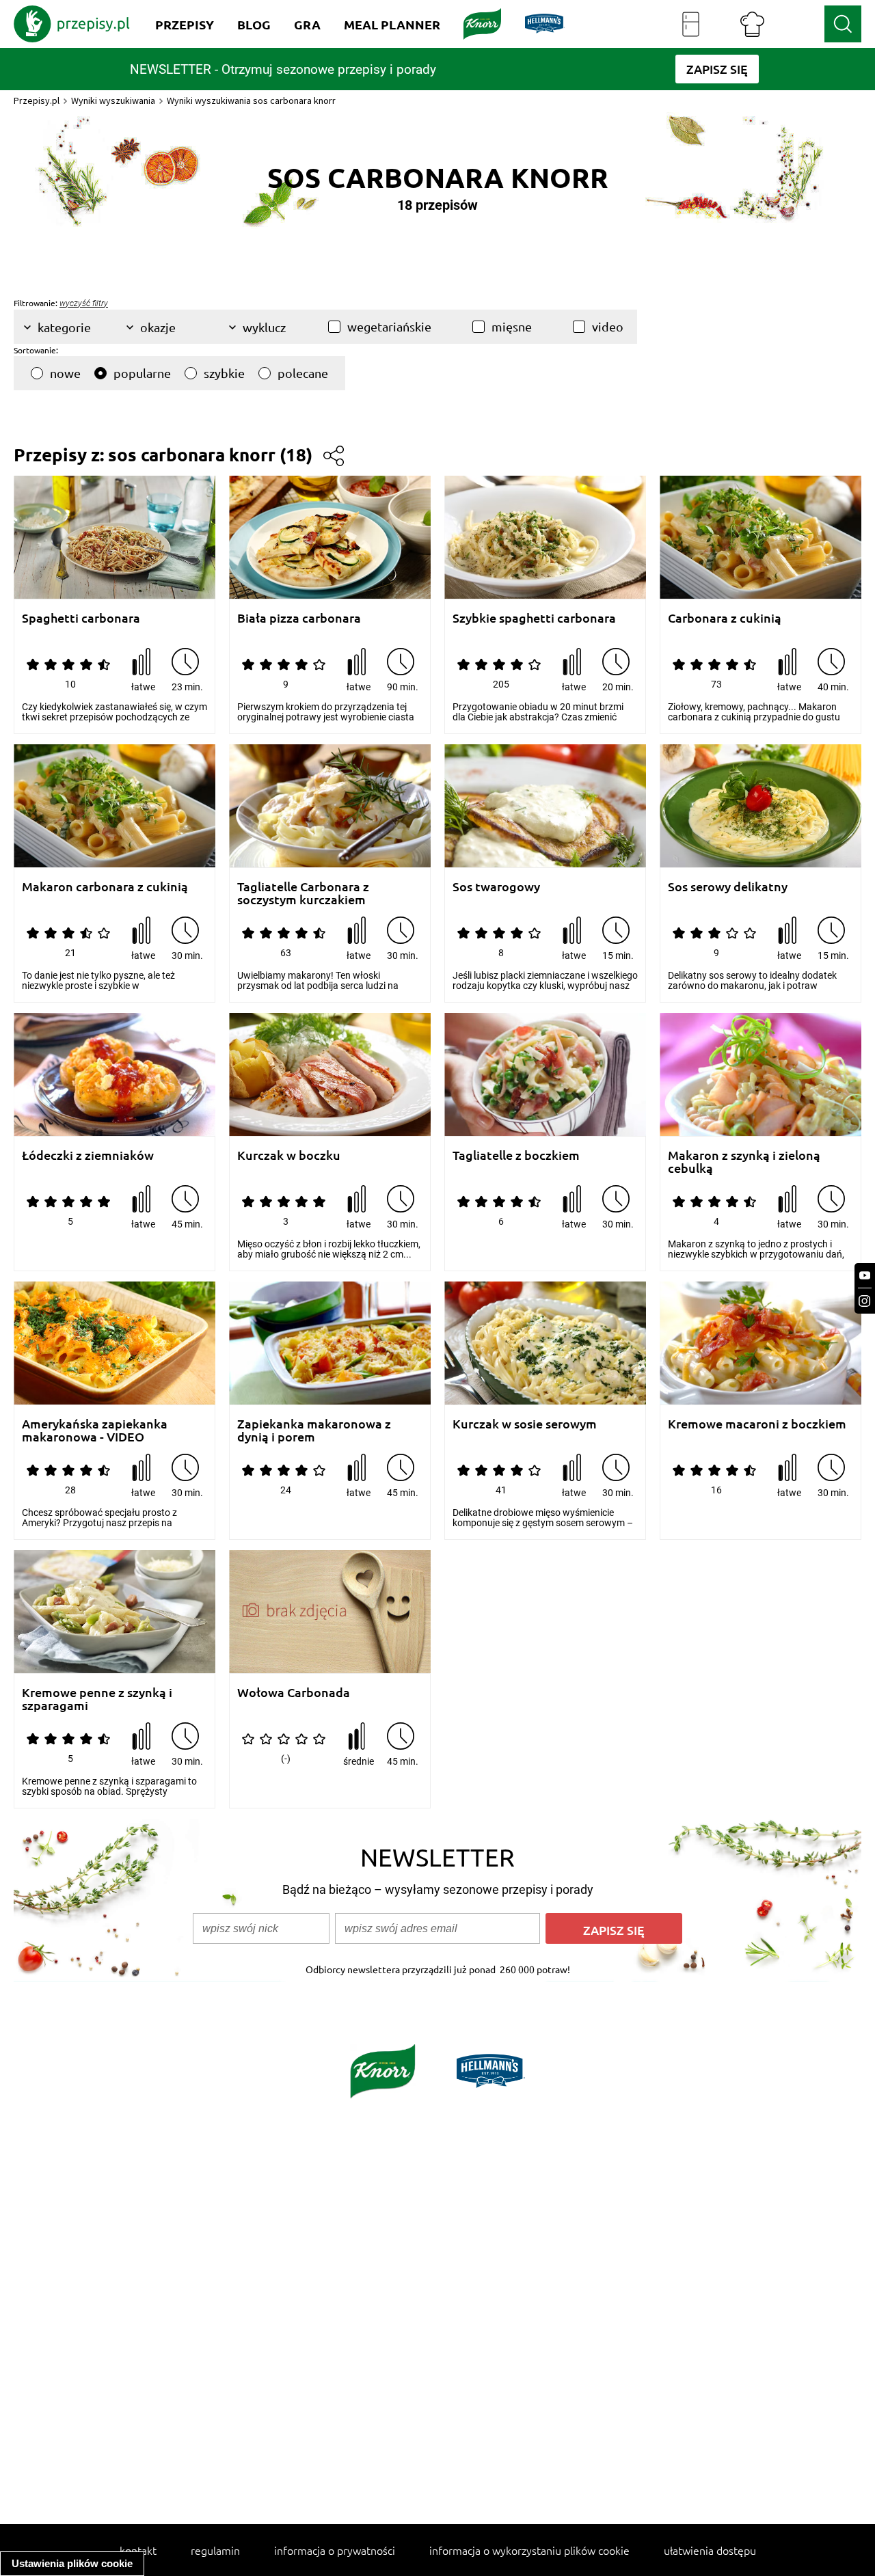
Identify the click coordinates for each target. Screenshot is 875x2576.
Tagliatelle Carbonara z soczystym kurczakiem (303, 893)
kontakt (138, 2550)
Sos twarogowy (496, 887)
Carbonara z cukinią (725, 618)
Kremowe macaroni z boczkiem (757, 1424)
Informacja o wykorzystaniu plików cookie (529, 2550)
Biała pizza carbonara (299, 618)
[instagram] (865, 1301)
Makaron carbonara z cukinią (105, 887)
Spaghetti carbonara (81, 618)
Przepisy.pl (37, 100)
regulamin (215, 2550)
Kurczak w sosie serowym (525, 1424)
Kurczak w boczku (289, 1155)
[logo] (72, 24)
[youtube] (865, 1276)
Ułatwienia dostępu (710, 2550)
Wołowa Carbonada (294, 1693)
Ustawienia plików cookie (72, 2563)
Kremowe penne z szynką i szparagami (97, 1699)
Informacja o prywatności (335, 2550)
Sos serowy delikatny (728, 887)
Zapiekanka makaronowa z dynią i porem (314, 1430)
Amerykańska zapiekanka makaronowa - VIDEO (95, 1430)
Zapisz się (614, 1930)
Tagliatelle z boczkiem (516, 1155)
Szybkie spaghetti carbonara (534, 618)
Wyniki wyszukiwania (113, 100)
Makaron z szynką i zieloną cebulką (744, 1162)
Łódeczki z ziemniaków (88, 1155)
